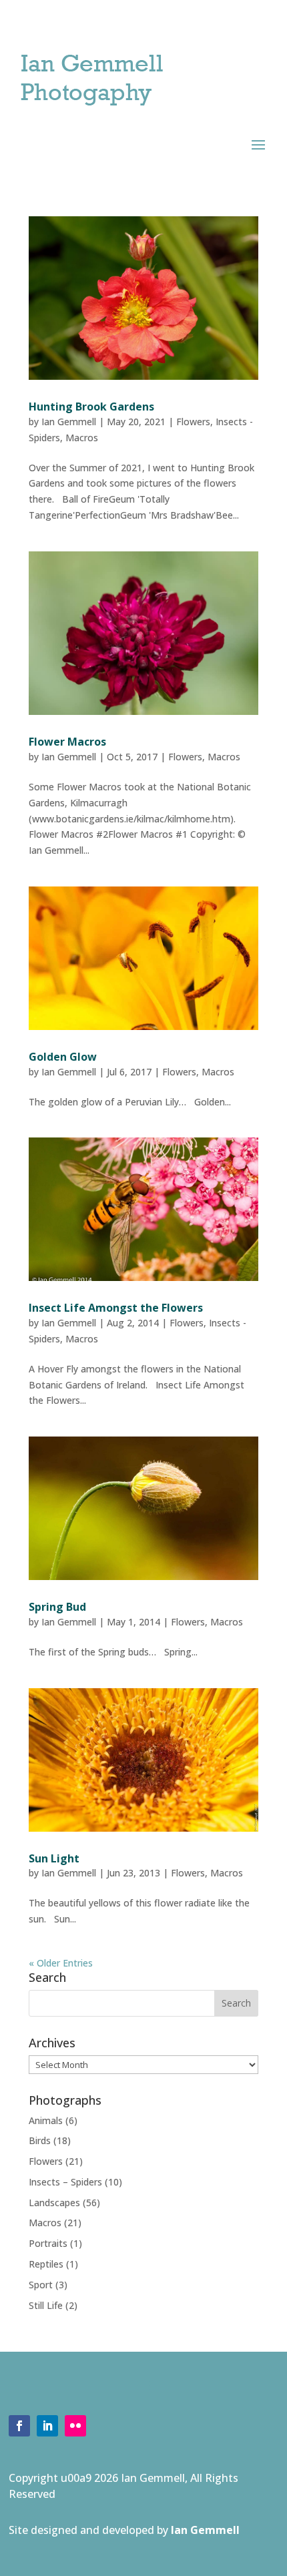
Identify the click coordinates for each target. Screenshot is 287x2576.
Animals (46, 2120)
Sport (41, 2285)
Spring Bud (57, 1607)
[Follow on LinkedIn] (47, 2426)
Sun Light (54, 1858)
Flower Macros (67, 742)
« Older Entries (61, 1963)
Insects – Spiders (65, 2182)
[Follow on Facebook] (19, 2426)
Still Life (46, 2305)
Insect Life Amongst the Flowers (116, 1308)
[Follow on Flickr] (75, 2426)
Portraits (48, 2243)
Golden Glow (63, 1057)
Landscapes (54, 2203)
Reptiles (46, 2264)
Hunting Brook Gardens (91, 407)
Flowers (193, 422)
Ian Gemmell (69, 422)
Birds (40, 2140)
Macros (82, 438)
